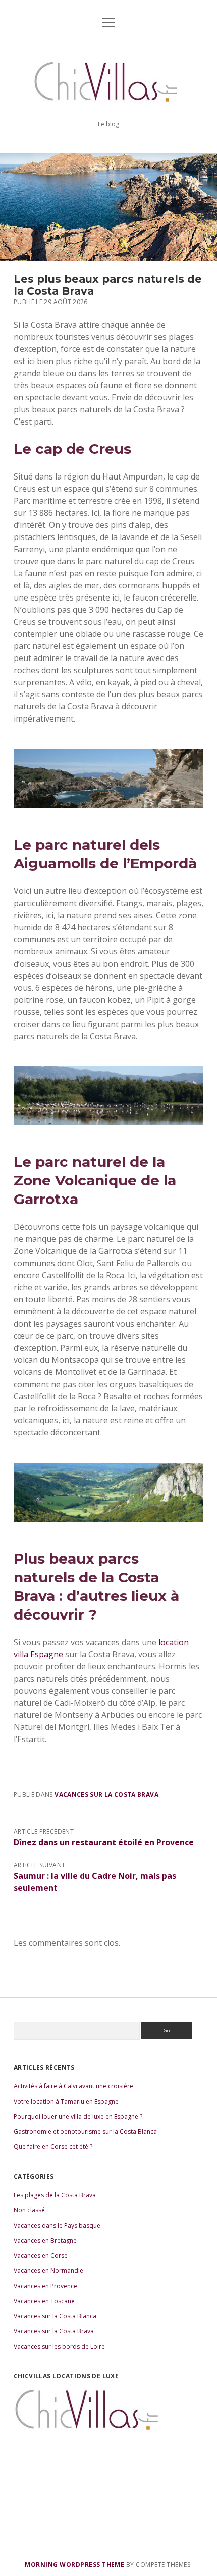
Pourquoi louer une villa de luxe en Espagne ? (78, 2116)
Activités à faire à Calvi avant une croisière (73, 2086)
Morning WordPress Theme (74, 2565)
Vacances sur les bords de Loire (59, 2346)
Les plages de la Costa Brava (55, 2195)
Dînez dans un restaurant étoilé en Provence (104, 1842)
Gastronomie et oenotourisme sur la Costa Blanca (85, 2132)
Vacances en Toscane (44, 2301)
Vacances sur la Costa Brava (106, 1795)
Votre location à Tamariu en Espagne (66, 2101)
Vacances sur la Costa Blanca (55, 2316)
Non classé (29, 2210)
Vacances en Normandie (48, 2271)
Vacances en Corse (41, 2256)
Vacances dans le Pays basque (57, 2225)
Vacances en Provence (45, 2286)
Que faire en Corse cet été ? (53, 2147)
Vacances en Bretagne (45, 2240)
